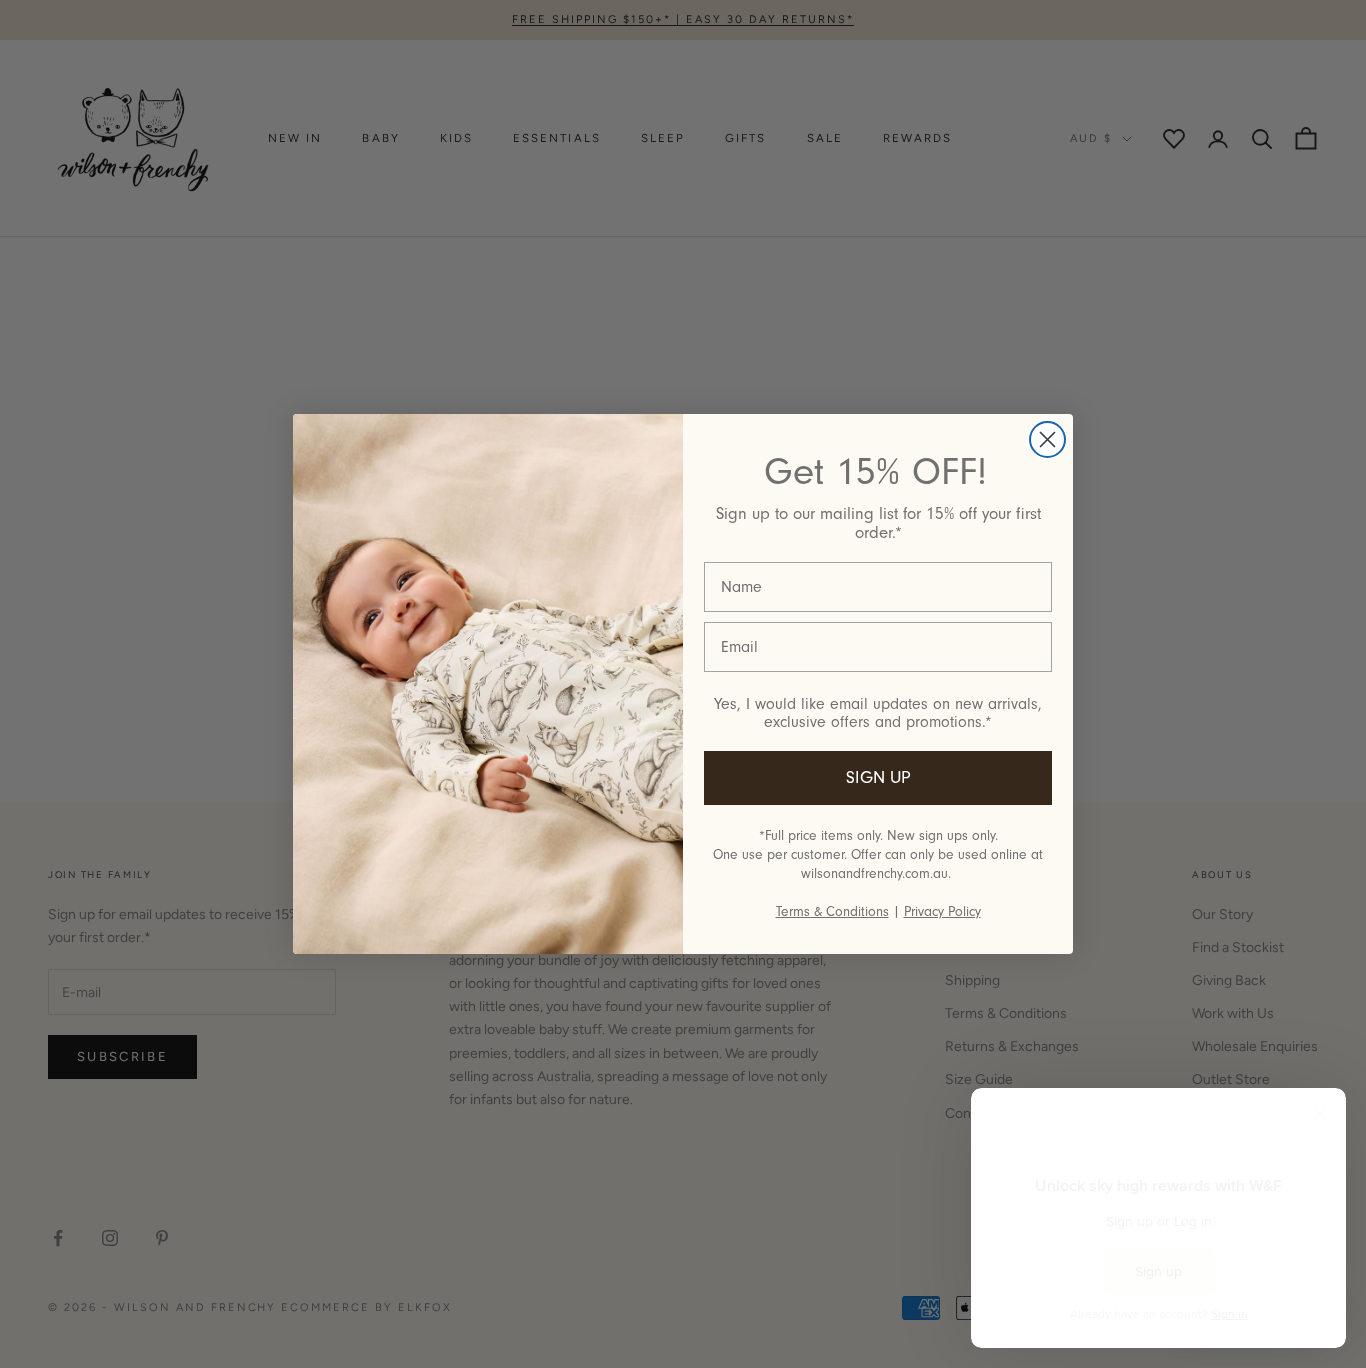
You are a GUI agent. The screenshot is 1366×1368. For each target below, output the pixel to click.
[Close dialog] (1047, 439)
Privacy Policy (942, 911)
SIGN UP (878, 777)
